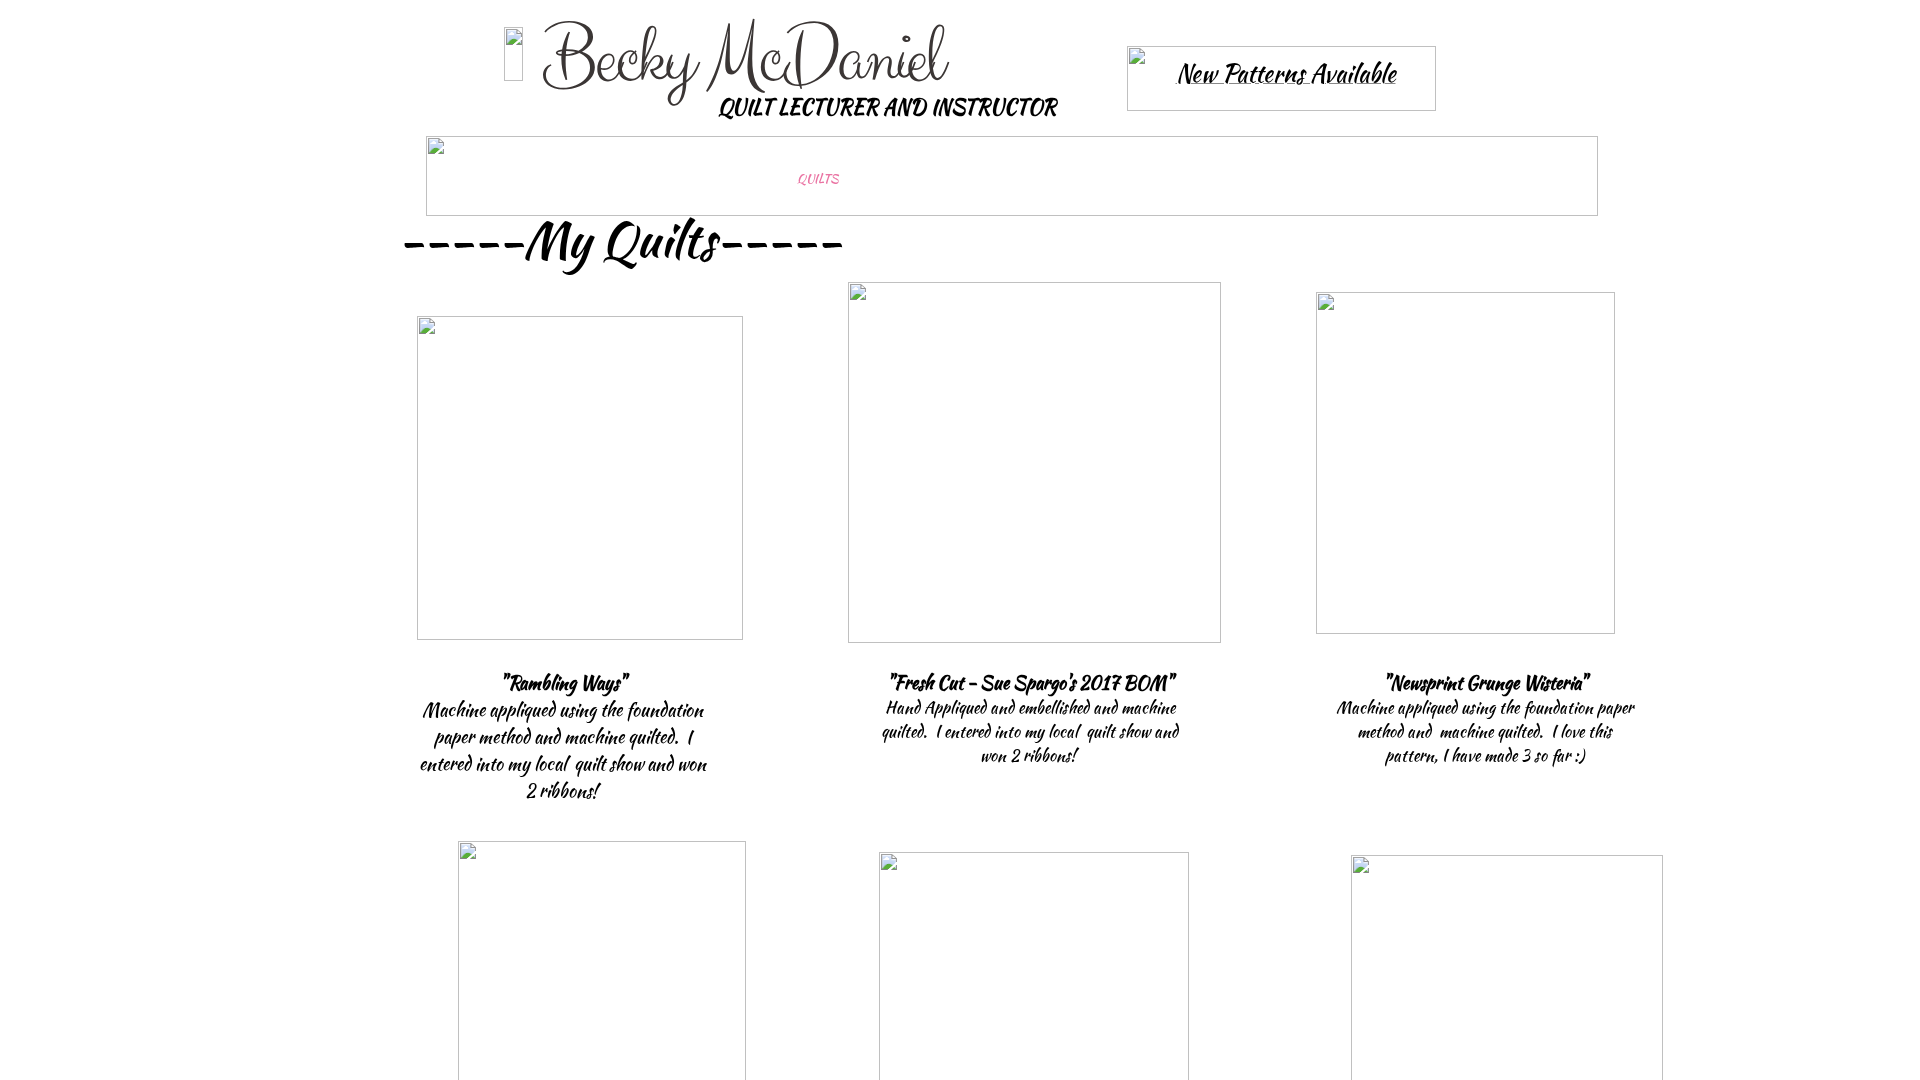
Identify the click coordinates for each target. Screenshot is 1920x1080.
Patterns (1393, 178)
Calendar (1241, 178)
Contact (1541, 178)
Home (488, 178)
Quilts (817, 178)
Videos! (953, 178)
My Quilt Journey (651, 178)
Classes (1094, 178)
